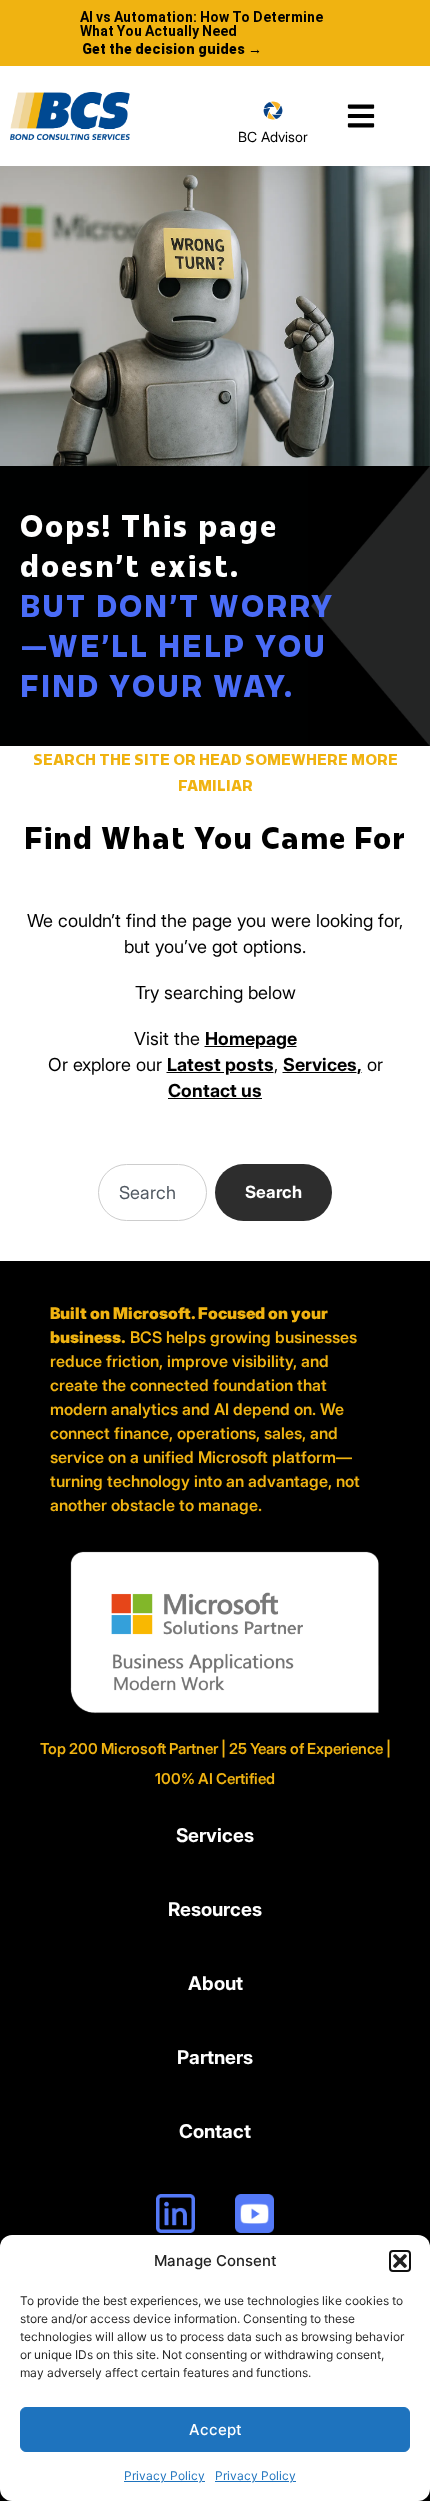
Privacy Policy (164, 2475)
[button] (400, 2261)
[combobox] (152, 1192)
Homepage (251, 1038)
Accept (215, 2429)
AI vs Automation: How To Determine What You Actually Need (201, 24)
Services (320, 1064)
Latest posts (220, 1064)
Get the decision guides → (172, 49)
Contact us (215, 1090)
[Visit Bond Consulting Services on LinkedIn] (175, 2213)
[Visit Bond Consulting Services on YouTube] (254, 2213)
